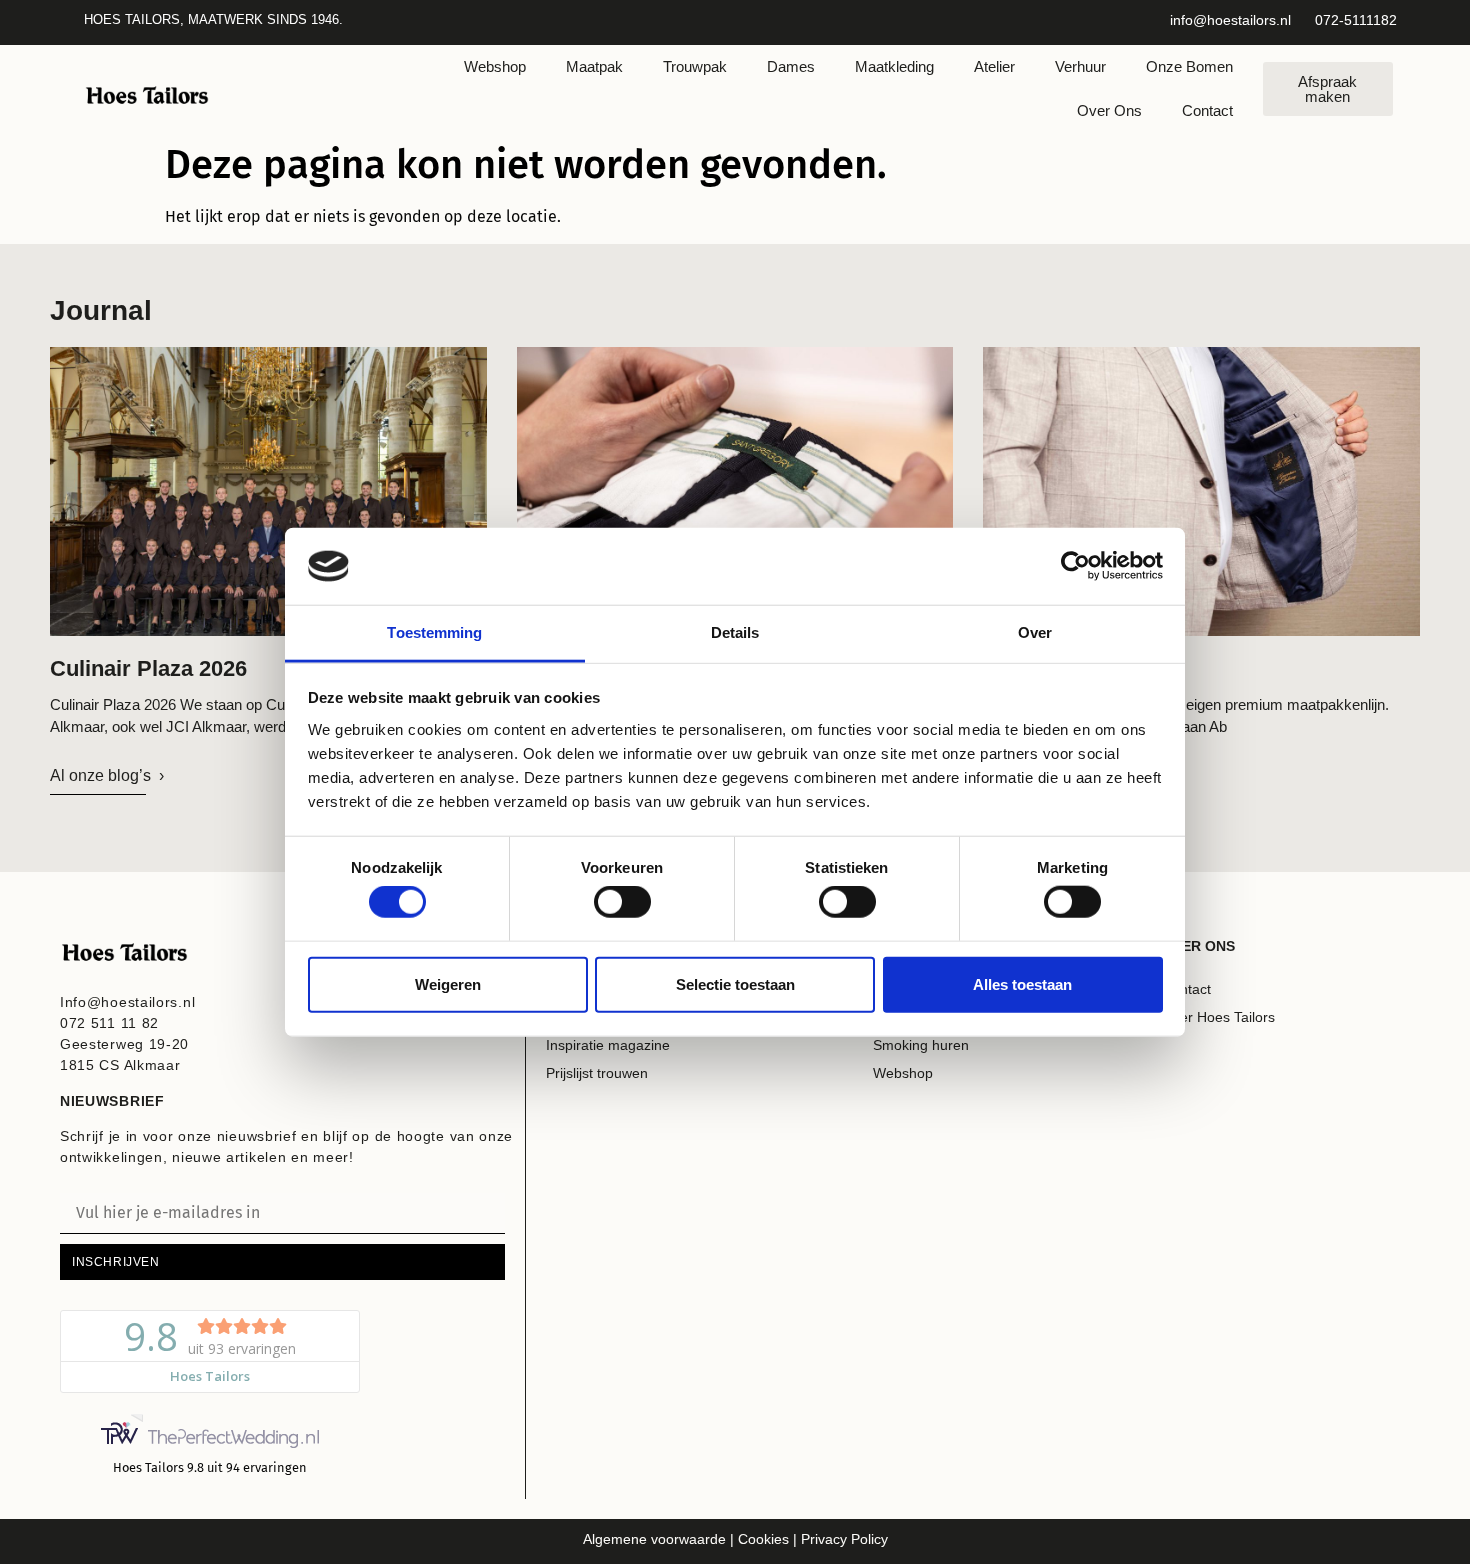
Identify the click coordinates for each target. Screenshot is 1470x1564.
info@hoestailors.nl (1230, 20)
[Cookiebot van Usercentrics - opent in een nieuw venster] (1075, 566)
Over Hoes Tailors (1218, 1017)
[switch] (622, 902)
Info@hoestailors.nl (127, 1002)
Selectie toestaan (735, 983)
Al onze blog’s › (107, 775)
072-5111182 (1356, 20)
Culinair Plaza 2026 (148, 668)
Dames (791, 66)
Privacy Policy (844, 1539)
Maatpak (594, 66)
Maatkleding (894, 66)
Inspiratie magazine (608, 1045)
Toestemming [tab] (434, 632)
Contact (1207, 110)
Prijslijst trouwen (597, 1073)
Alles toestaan (1022, 983)
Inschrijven (116, 1262)
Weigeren (448, 983)
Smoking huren (921, 1045)
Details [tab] (735, 632)
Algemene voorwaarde (654, 1539)
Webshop (495, 66)
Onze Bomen (1189, 66)
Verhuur (1080, 66)
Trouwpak (695, 66)
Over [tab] (1035, 632)
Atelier (994, 66)
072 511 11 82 (109, 1023)
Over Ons (1109, 110)
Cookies (761, 1539)
